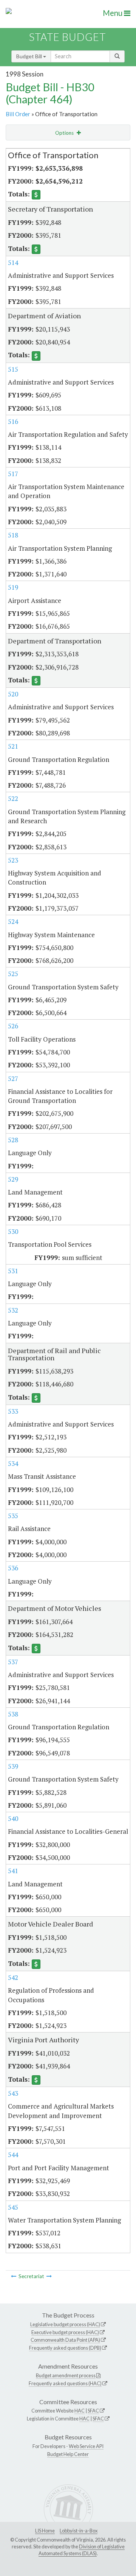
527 (13, 1079)
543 (13, 2093)
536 (13, 1568)
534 (13, 1463)
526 (13, 1026)
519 (13, 587)
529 (13, 1179)
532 (13, 1310)
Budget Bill (30, 56)
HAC (80, 2411)
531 (13, 1271)
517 (13, 474)
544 (13, 2155)
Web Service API (86, 2446)
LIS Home (45, 2531)
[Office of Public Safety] (14, 2276)
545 (13, 2207)
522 (13, 798)
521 (13, 746)
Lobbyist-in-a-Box (79, 2531)
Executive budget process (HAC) (65, 2332)
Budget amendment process (66, 2375)
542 (13, 1977)
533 (13, 1411)
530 (13, 1231)
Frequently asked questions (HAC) (65, 2383)
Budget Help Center (68, 2454)
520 (13, 694)
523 (13, 860)
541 (13, 1871)
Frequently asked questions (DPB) (65, 2348)
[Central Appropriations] (49, 2276)
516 (13, 421)
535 (13, 1516)
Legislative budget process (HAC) (65, 2324)
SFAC (93, 2411)
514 (13, 262)
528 (13, 1140)
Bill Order (18, 114)
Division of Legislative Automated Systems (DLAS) (82, 2550)
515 (13, 369)
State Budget (67, 37)
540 (13, 1818)
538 (13, 1714)
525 (13, 974)
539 (13, 1766)
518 (13, 535)
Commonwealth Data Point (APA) (65, 2340)
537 (13, 1662)
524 (13, 921)
